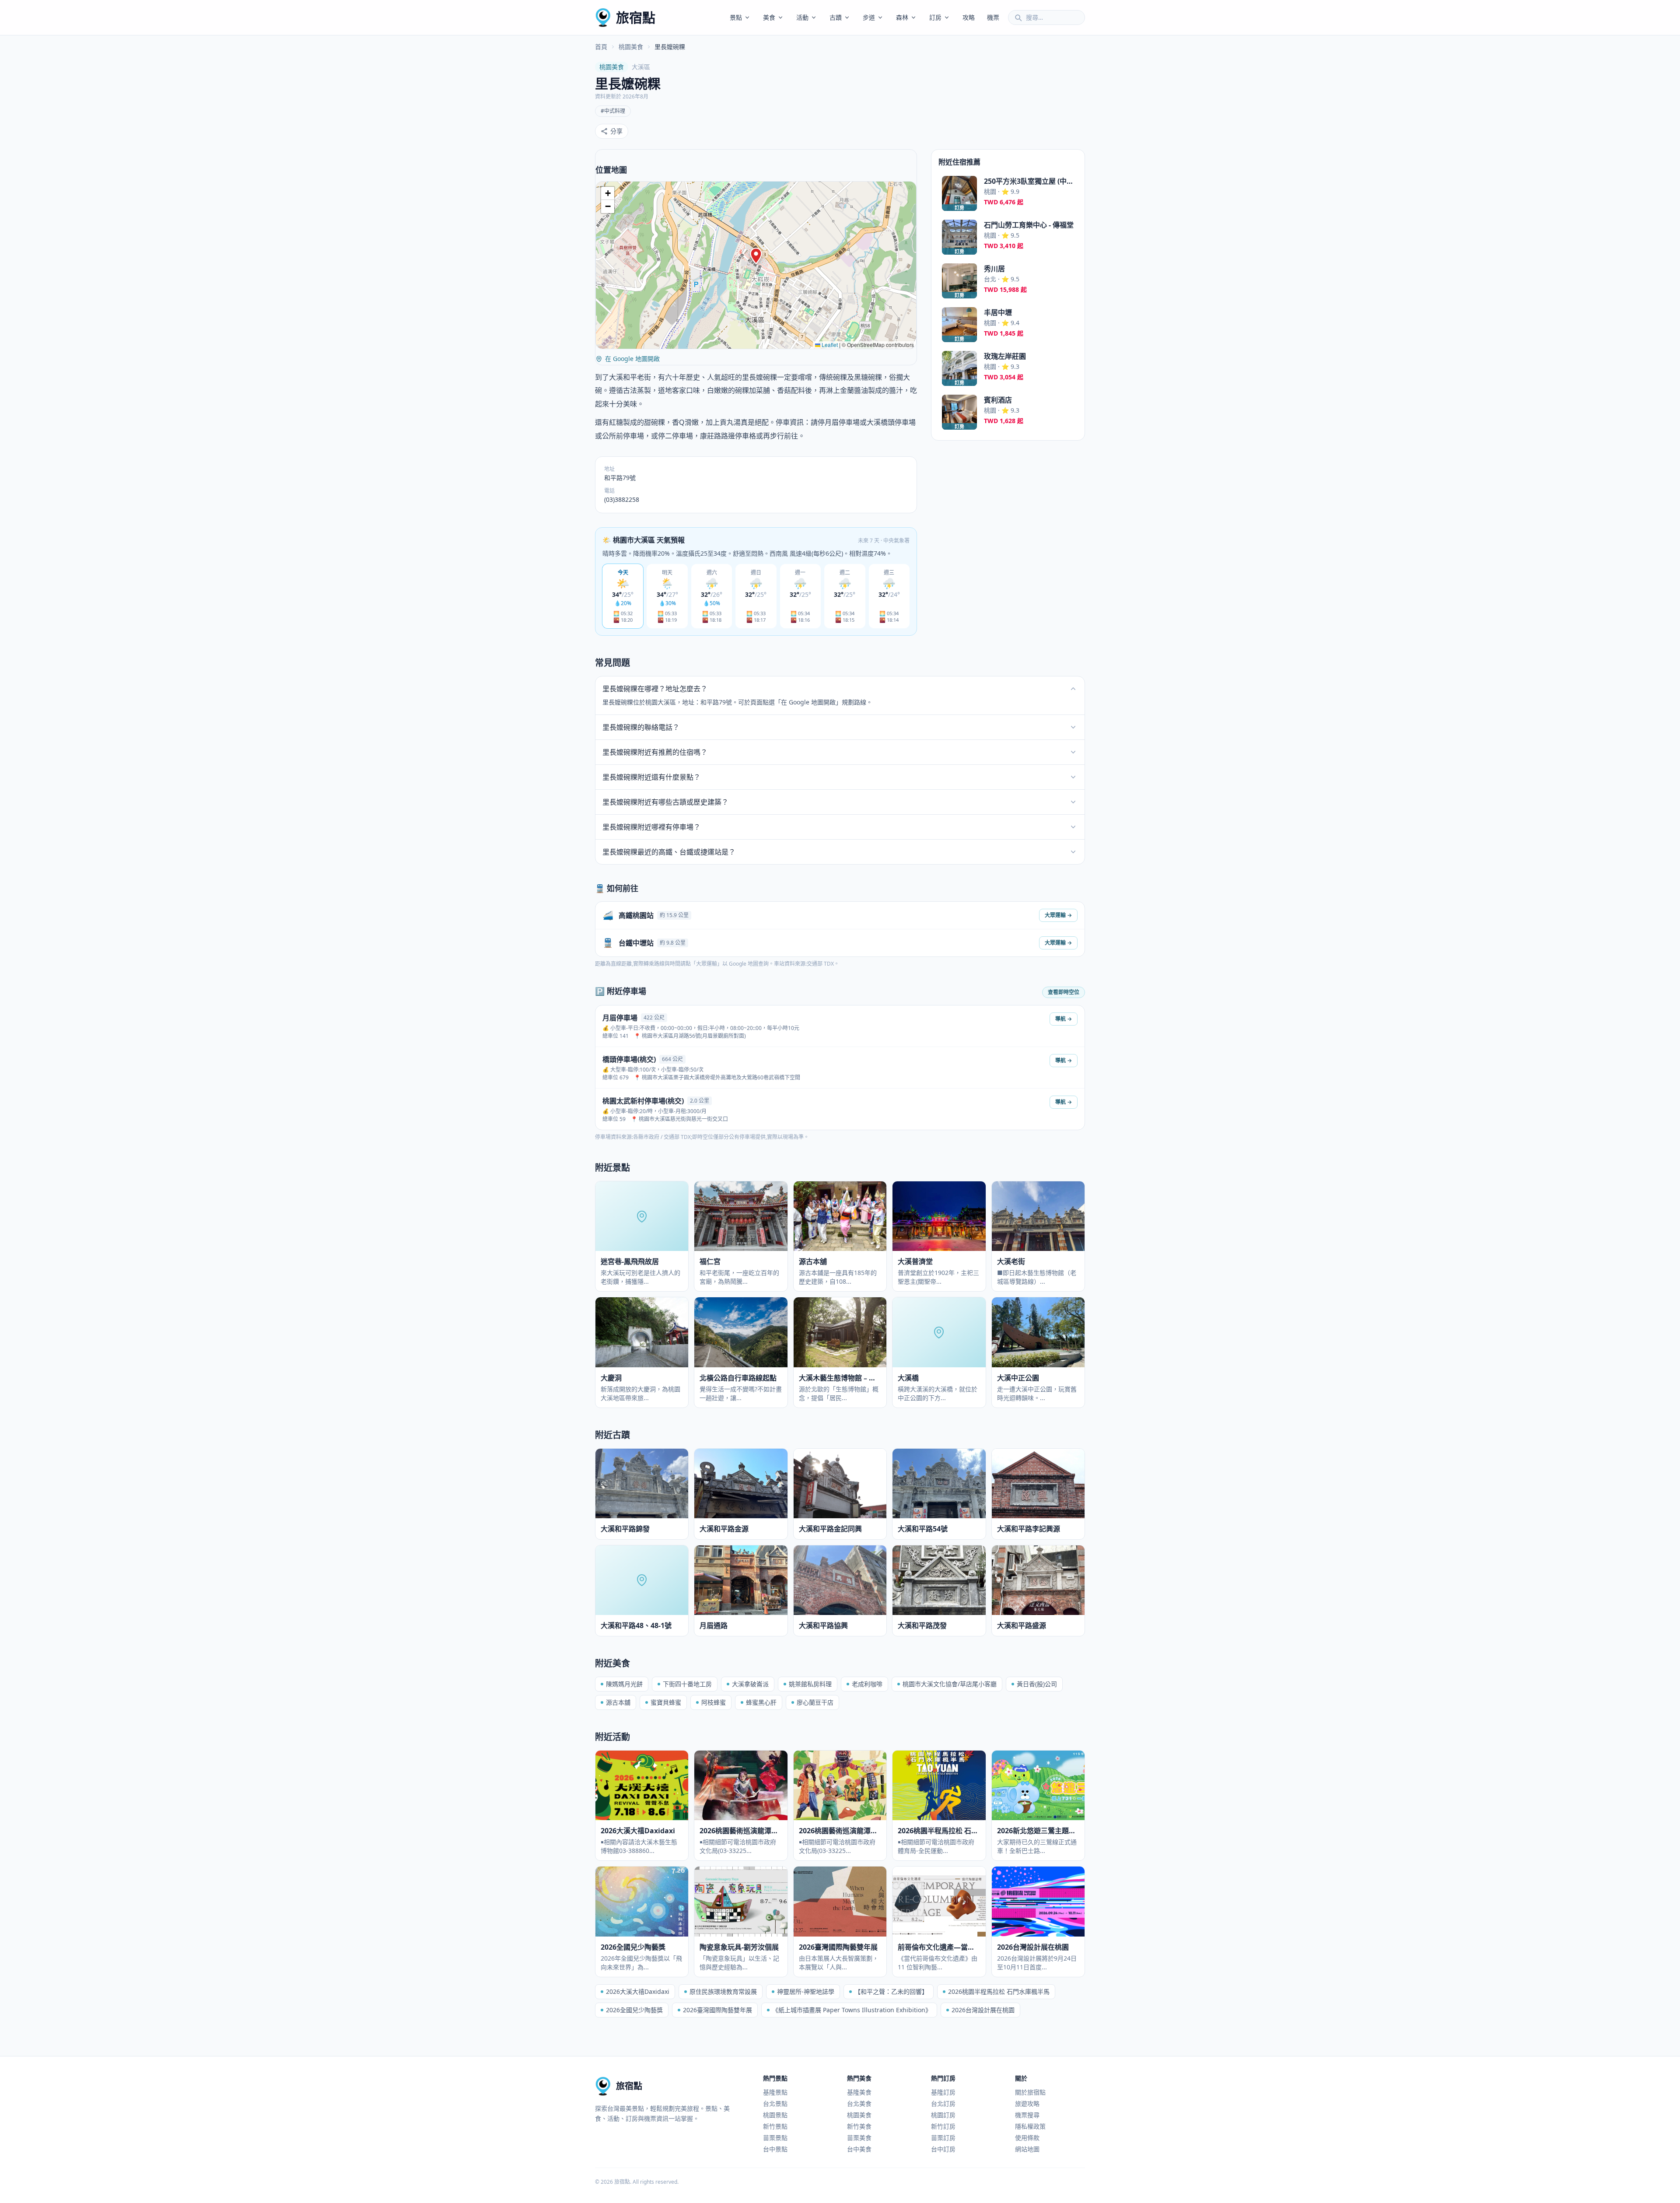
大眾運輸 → (1058, 915)
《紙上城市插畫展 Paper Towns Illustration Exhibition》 (852, 2010)
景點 (736, 17)
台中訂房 (943, 2149)
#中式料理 (613, 111)
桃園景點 (775, 2115)
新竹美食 (859, 2126)
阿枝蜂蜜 (714, 1702)
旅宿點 (636, 17)
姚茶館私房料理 (810, 1684)
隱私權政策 (1030, 2126)
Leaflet (829, 345)
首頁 (601, 47)
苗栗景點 (775, 2138)
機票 (993, 17)
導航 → (1064, 1019)
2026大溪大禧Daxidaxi (638, 1991)
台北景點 (775, 2103)
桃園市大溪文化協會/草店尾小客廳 (950, 1684)
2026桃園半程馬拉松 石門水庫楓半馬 (999, 1991)
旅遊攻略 (1027, 2103)
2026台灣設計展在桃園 (983, 2010)
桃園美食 (631, 47)
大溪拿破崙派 (750, 1684)
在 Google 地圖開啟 (632, 359)
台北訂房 (943, 2103)
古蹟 (836, 17)
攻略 (969, 17)
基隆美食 (859, 2092)
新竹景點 (775, 2126)
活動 (802, 17)
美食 (769, 17)
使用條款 (1027, 2138)
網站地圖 (1027, 2149)
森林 (902, 17)
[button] (756, 256)
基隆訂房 (943, 2092)
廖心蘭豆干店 (815, 1702)
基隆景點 (775, 2092)
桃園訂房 (943, 2115)
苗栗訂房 (943, 2138)
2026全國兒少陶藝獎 (634, 2010)
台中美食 (859, 2149)
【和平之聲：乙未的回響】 (891, 1991)
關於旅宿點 (1030, 2092)
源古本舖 (618, 1702)
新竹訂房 (943, 2126)
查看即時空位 (1064, 992)
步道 (869, 17)
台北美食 (859, 2103)
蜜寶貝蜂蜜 (666, 1702)
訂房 (935, 17)
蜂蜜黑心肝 (761, 1702)
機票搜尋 (1027, 2115)
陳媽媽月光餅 (624, 1684)
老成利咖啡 (867, 1684)
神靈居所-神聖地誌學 (806, 1991)
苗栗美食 (859, 2138)
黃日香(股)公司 (1037, 1684)
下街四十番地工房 (687, 1684)
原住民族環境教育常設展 (723, 1991)
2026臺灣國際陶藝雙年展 (717, 2010)
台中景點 (775, 2149)
